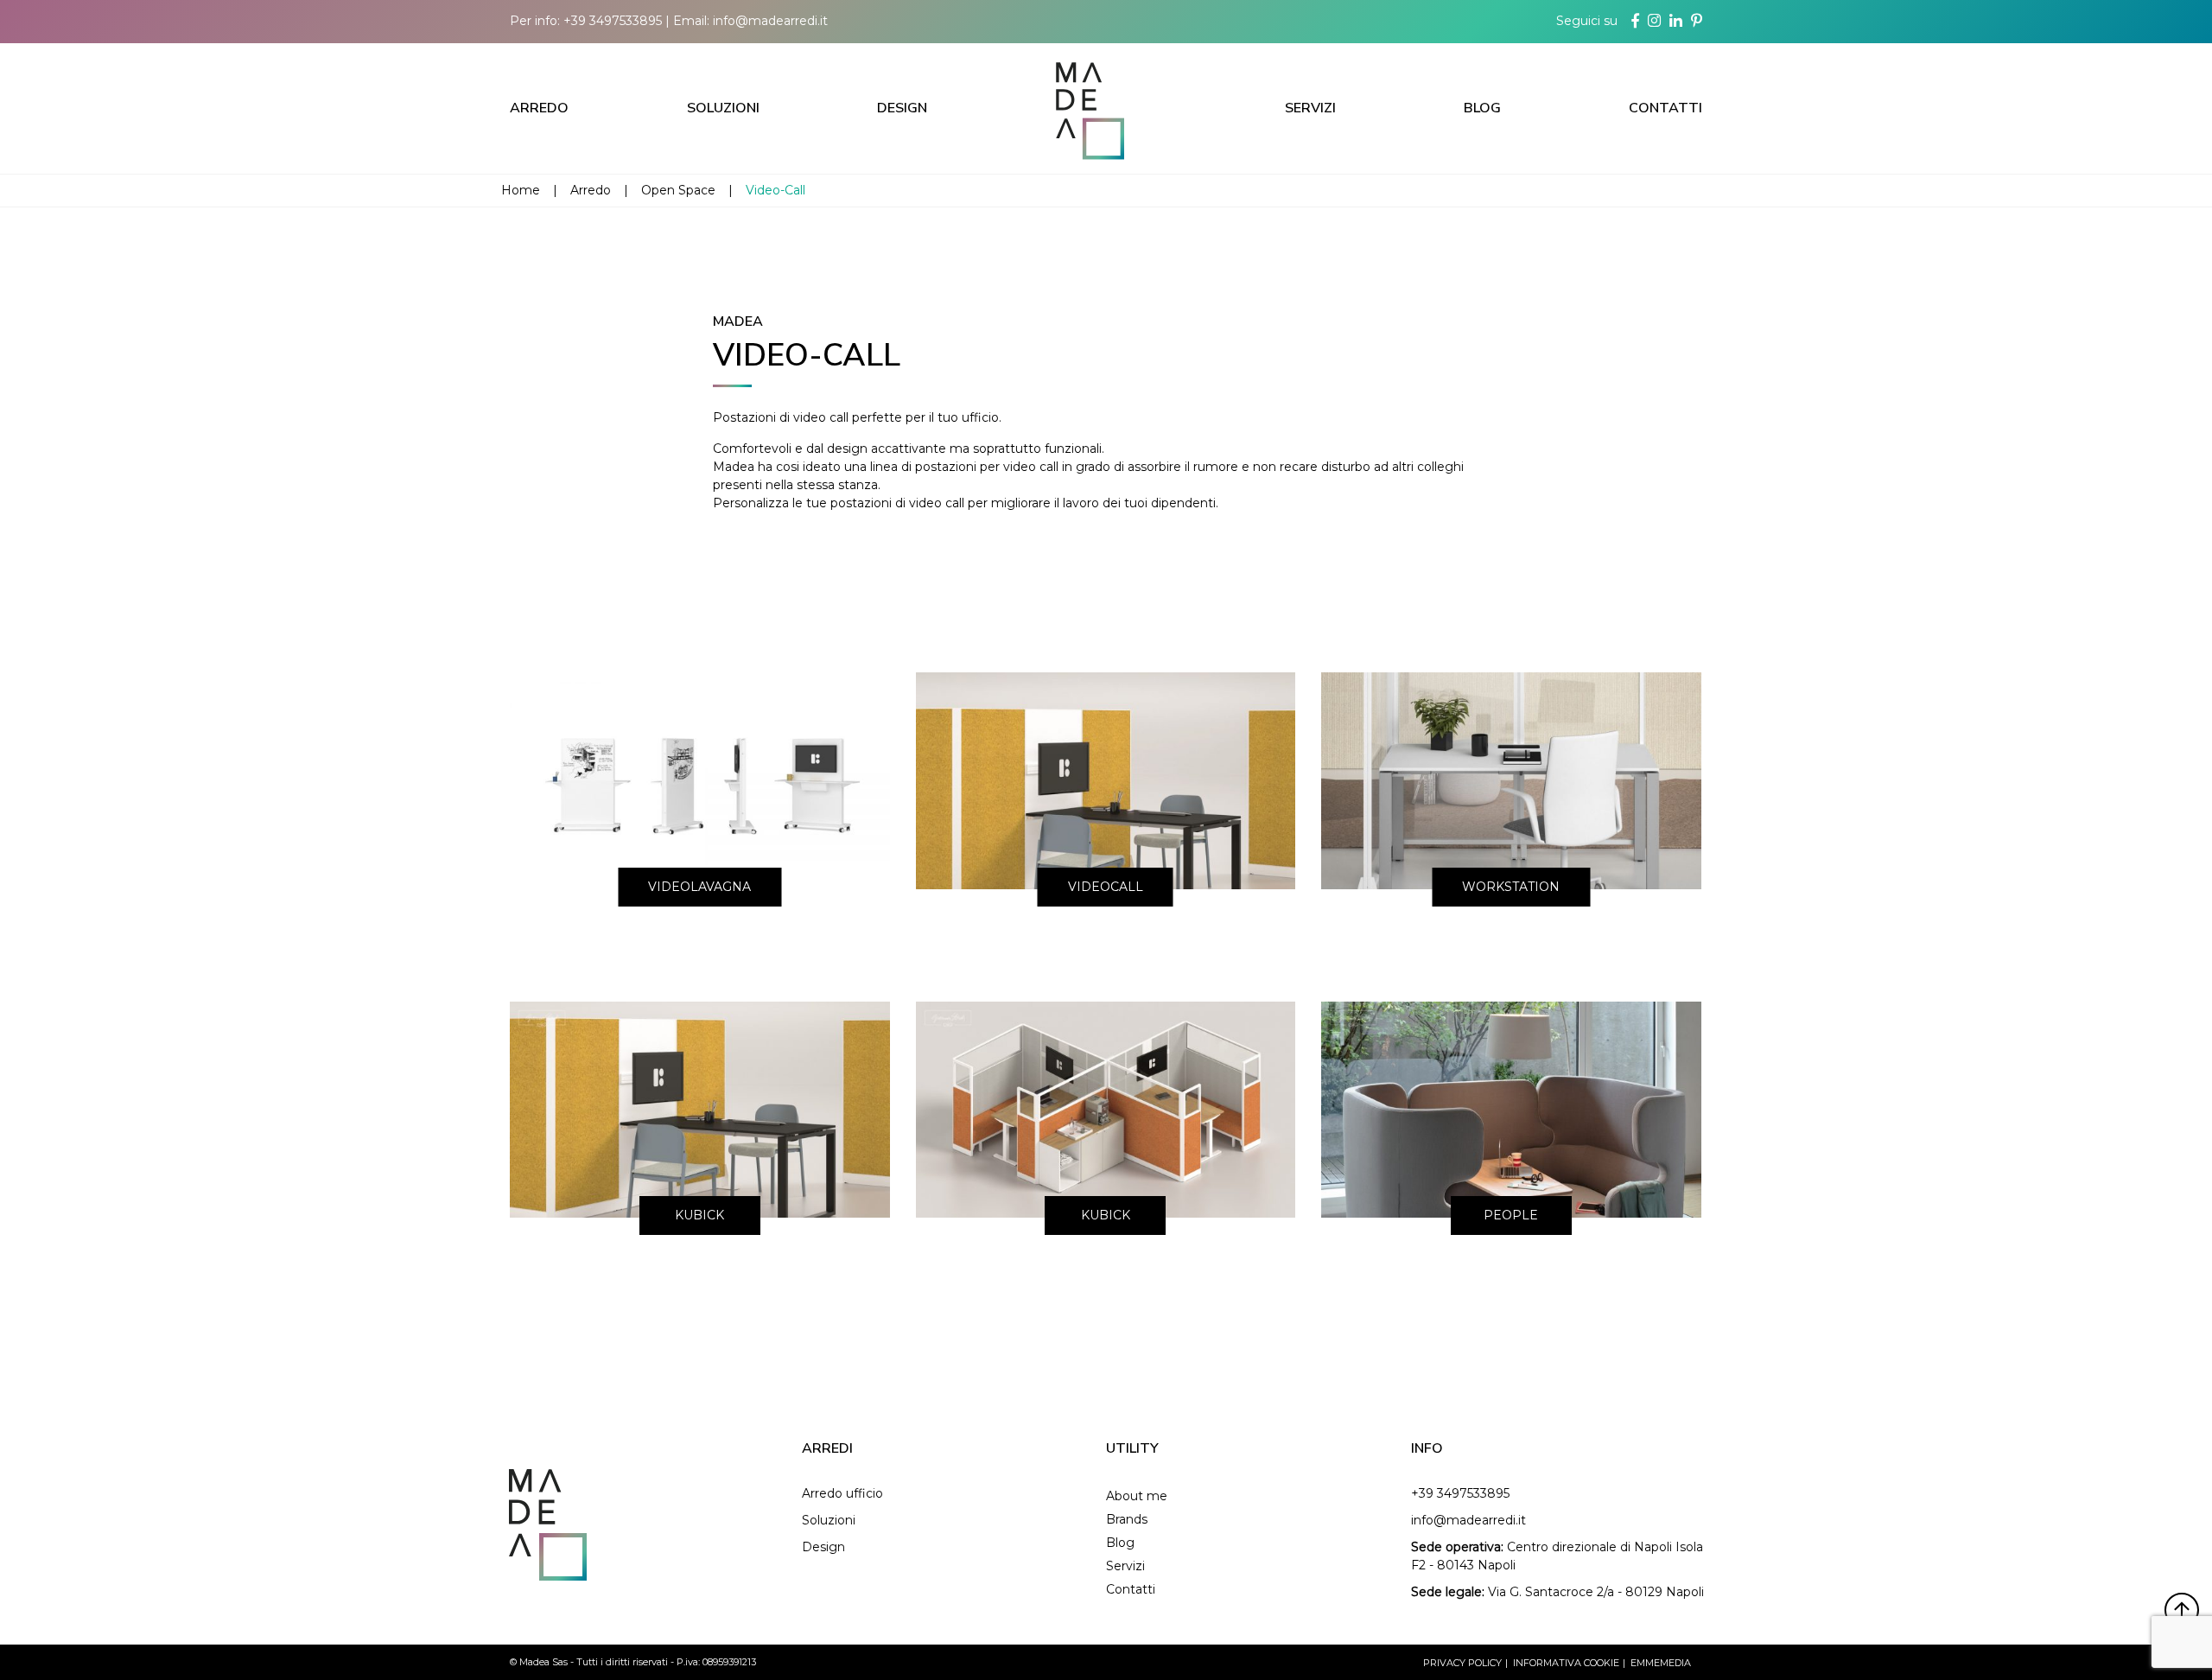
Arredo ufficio (842, 1493)
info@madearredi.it (770, 21)
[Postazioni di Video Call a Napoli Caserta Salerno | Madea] (1106, 108)
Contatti (1665, 108)
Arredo (539, 108)
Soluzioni (723, 108)
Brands (1127, 1519)
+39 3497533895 (613, 21)
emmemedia (1661, 1663)
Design (902, 108)
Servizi (1310, 108)
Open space (678, 190)
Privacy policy (1462, 1663)
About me (1137, 1496)
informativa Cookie (1566, 1663)
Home (521, 190)
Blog (1482, 108)
